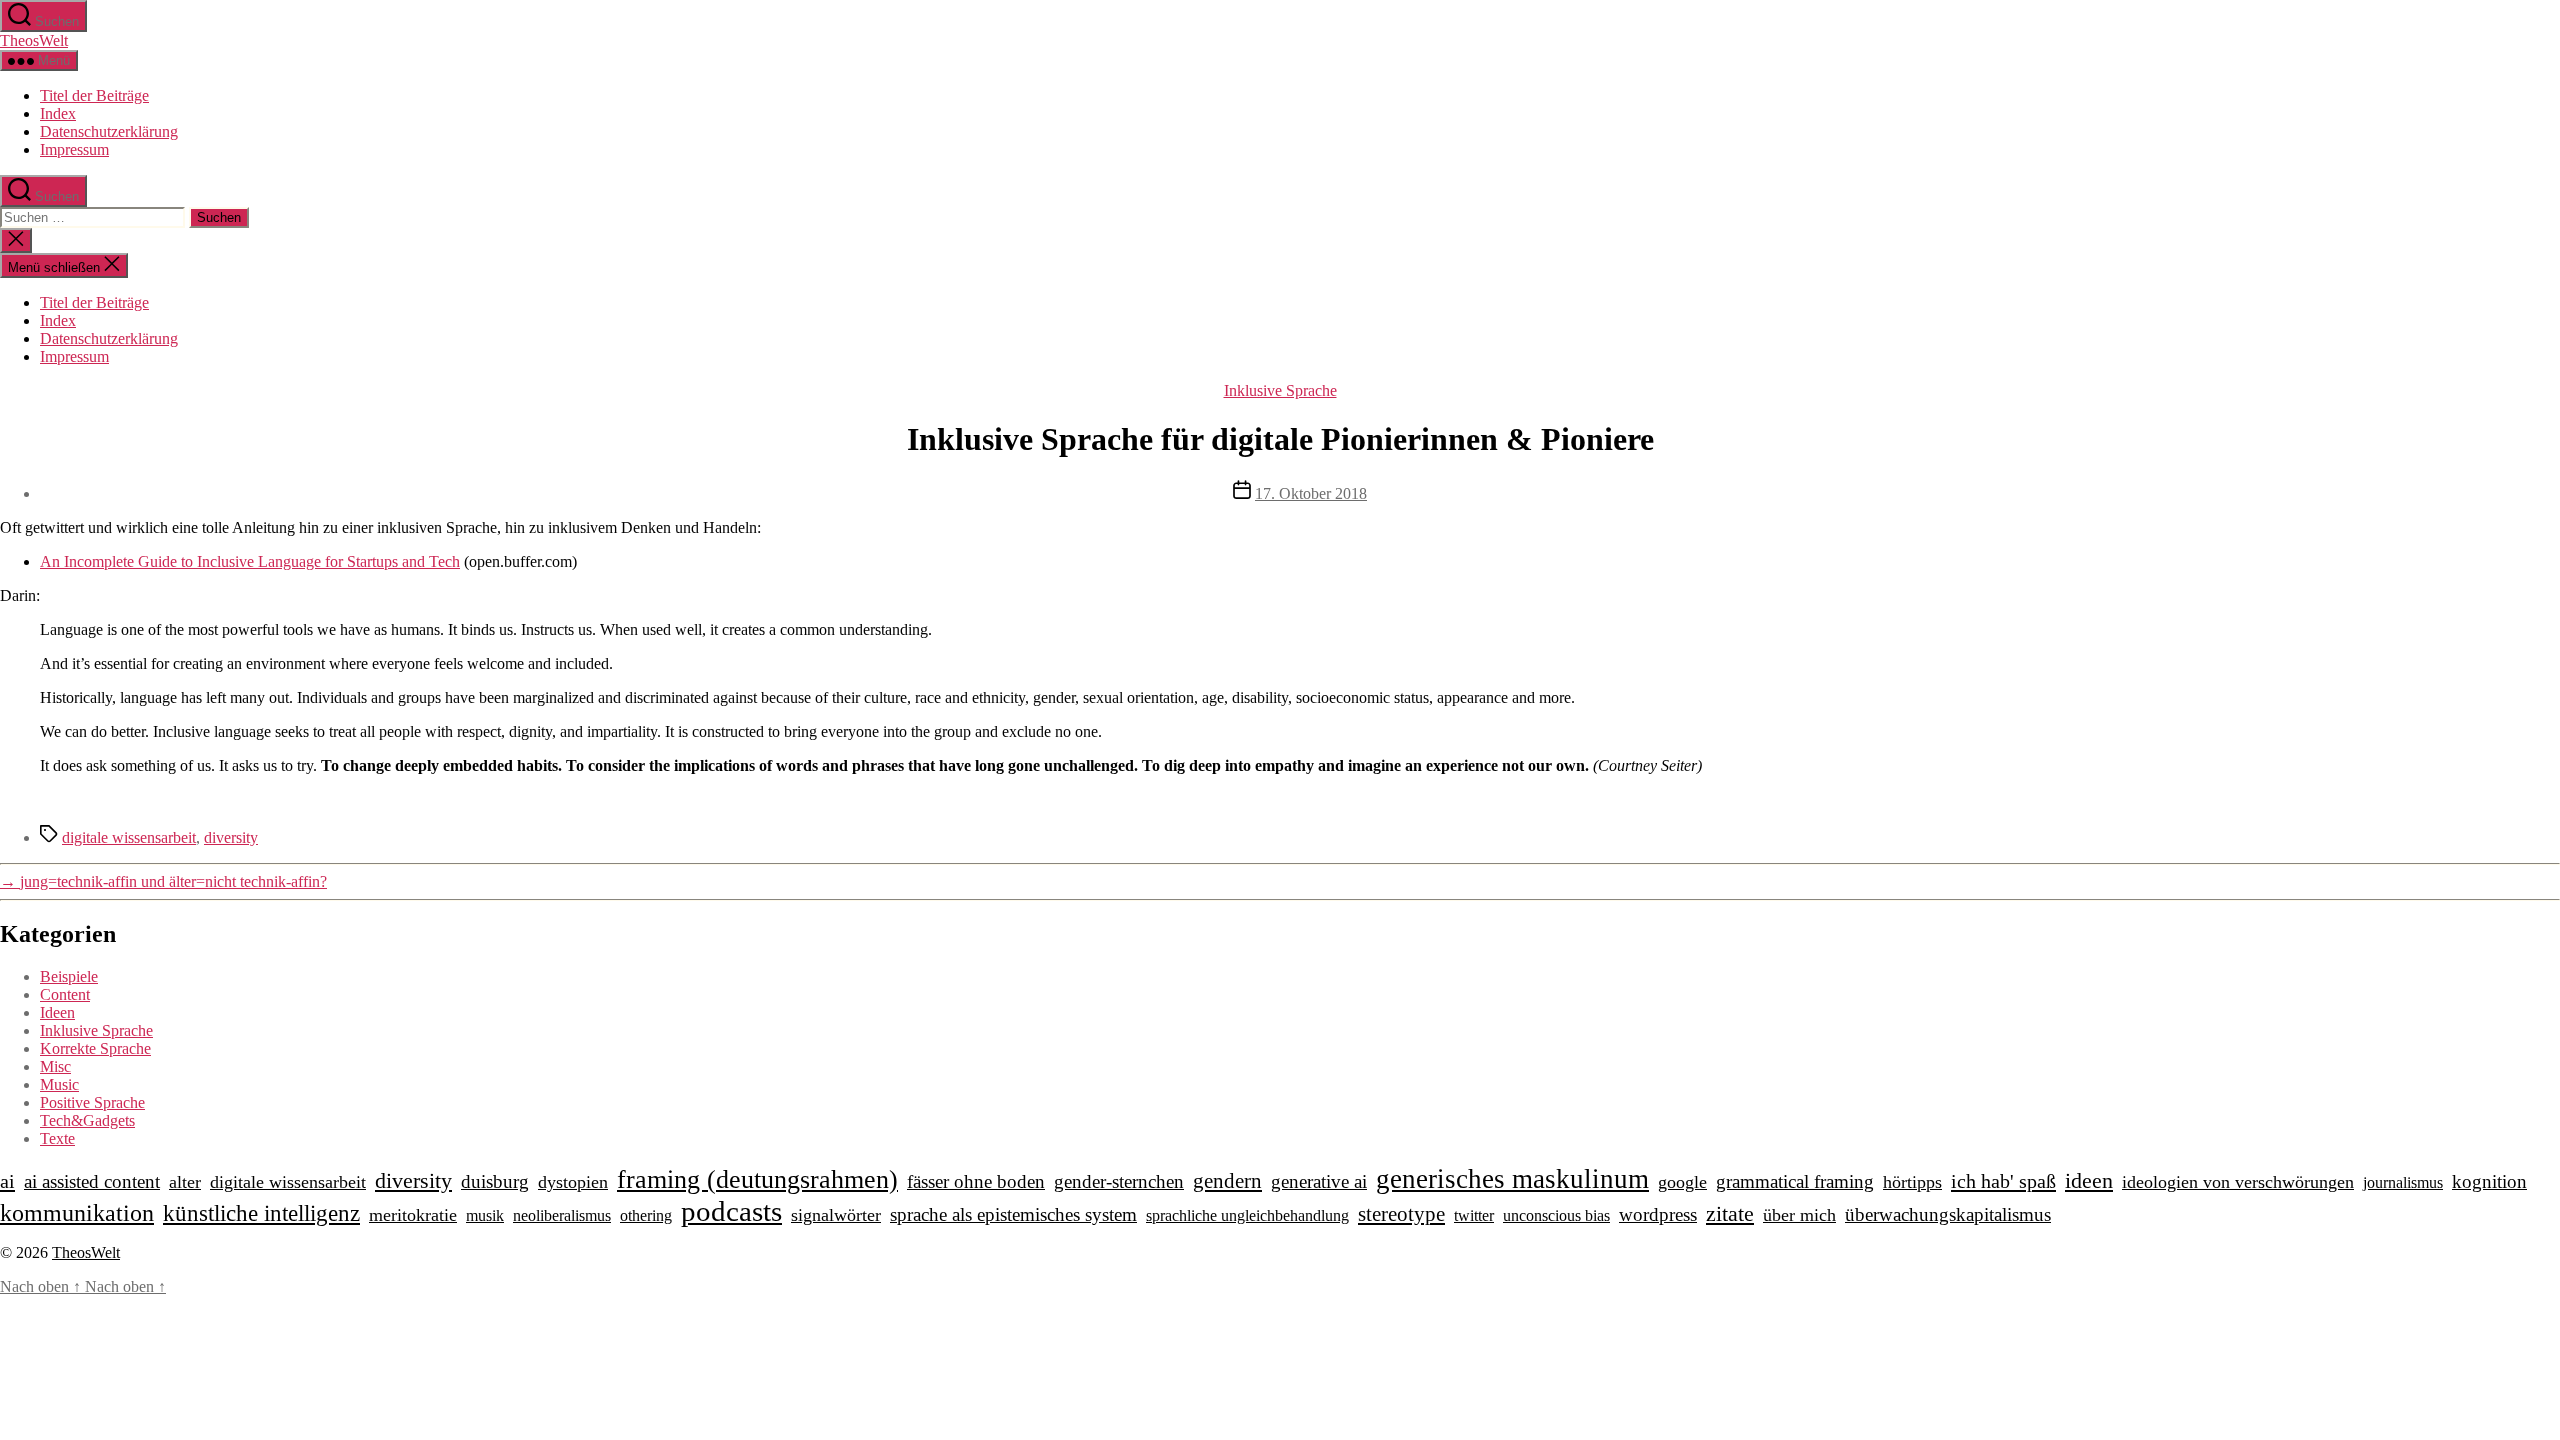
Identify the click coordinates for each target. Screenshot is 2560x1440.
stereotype (1401, 1214)
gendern (1227, 1181)
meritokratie (413, 1215)
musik (485, 1215)
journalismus (2403, 1182)
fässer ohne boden (976, 1181)
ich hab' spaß (2003, 1181)
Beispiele (69, 976)
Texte (57, 1138)
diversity (231, 837)
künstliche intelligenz (261, 1213)
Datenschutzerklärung (109, 131)
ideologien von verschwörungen (2238, 1182)
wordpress (1658, 1214)
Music (59, 1084)
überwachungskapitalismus (1948, 1214)
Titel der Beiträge (94, 95)
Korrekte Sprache (95, 1048)
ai (7, 1181)
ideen (2089, 1181)
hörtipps (1912, 1182)
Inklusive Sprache (1280, 390)
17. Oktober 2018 (1311, 493)
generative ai (1319, 1181)
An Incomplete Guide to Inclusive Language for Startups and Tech (250, 561)
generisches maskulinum (1512, 1179)
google (1682, 1182)
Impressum (74, 149)
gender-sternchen (1119, 1181)
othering (646, 1215)
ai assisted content (92, 1181)
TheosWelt (34, 40)
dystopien (573, 1182)
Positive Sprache (92, 1102)
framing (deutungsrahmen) (757, 1179)
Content (65, 994)
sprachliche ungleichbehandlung (1247, 1215)
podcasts (731, 1211)
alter (185, 1182)
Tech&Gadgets (87, 1120)
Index (58, 113)
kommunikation (77, 1212)
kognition (2489, 1181)
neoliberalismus (562, 1215)
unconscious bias (1556, 1215)
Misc (55, 1066)
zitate (1730, 1214)
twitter (1474, 1215)
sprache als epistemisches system (1013, 1214)
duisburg (495, 1181)
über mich (1799, 1215)
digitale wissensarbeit (129, 837)
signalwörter (836, 1215)
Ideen (57, 1012)
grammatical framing (1795, 1181)
